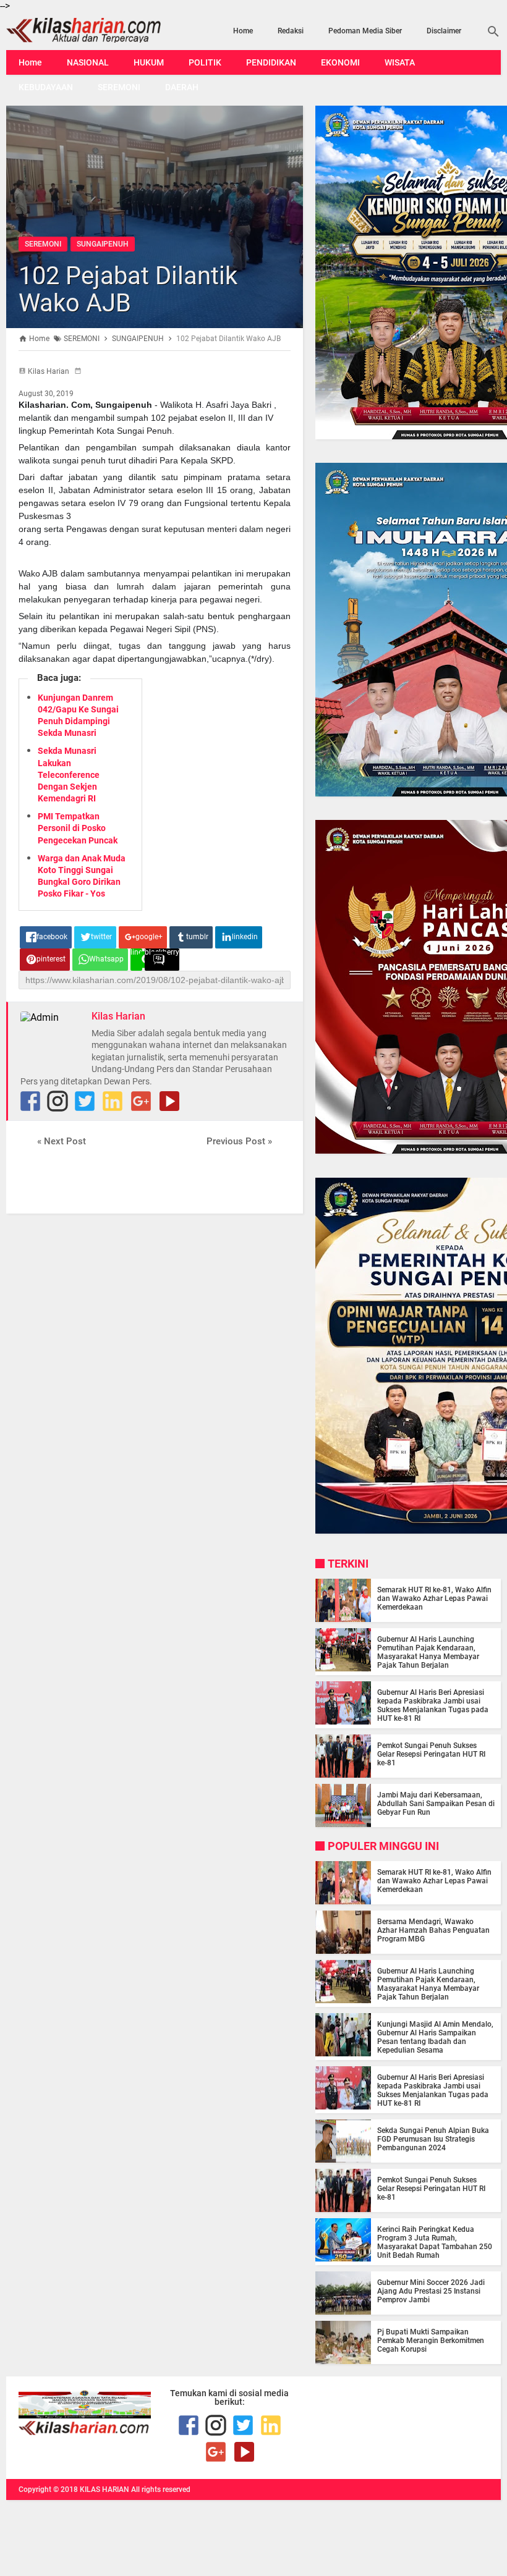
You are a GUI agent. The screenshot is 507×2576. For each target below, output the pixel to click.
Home (243, 31)
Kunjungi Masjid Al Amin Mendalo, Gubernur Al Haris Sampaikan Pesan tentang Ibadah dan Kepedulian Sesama (435, 2037)
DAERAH (182, 87)
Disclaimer (444, 31)
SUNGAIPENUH (103, 244)
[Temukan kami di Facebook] (189, 2425)
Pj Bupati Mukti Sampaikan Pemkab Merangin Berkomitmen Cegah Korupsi (431, 2341)
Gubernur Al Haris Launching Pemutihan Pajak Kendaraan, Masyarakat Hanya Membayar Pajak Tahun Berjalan (428, 1652)
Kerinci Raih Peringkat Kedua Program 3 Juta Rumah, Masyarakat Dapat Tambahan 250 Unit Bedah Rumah (435, 2242)
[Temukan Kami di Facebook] (30, 1101)
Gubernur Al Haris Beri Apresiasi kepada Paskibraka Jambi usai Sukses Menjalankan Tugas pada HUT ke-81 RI (433, 1705)
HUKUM (149, 62)
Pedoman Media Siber (365, 31)
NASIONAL (88, 62)
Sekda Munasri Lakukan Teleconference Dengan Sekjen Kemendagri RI (69, 775)
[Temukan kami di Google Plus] (141, 1101)
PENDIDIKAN (271, 62)
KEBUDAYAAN (46, 87)
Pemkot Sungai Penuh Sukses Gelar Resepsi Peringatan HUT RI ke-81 (431, 1754)
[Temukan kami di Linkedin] (113, 1101)
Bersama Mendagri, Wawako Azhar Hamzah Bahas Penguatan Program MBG (433, 1930)
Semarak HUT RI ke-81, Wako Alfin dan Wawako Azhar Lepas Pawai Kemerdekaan (434, 1598)
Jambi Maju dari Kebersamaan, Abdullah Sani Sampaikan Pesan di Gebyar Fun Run (436, 1804)
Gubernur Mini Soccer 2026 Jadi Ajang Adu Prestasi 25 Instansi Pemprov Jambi (431, 2291)
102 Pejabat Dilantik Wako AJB (128, 289)
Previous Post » (239, 1141)
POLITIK (205, 62)
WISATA (400, 62)
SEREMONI (119, 87)
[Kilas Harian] (85, 2432)
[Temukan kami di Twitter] (85, 1101)
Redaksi (291, 31)
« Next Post (62, 1141)
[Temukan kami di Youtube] (169, 1101)
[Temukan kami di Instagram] (58, 1101)
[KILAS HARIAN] (80, 30)
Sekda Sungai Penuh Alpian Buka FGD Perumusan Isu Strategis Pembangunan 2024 (433, 2139)
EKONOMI (340, 62)
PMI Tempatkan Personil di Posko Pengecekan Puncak (78, 828)
